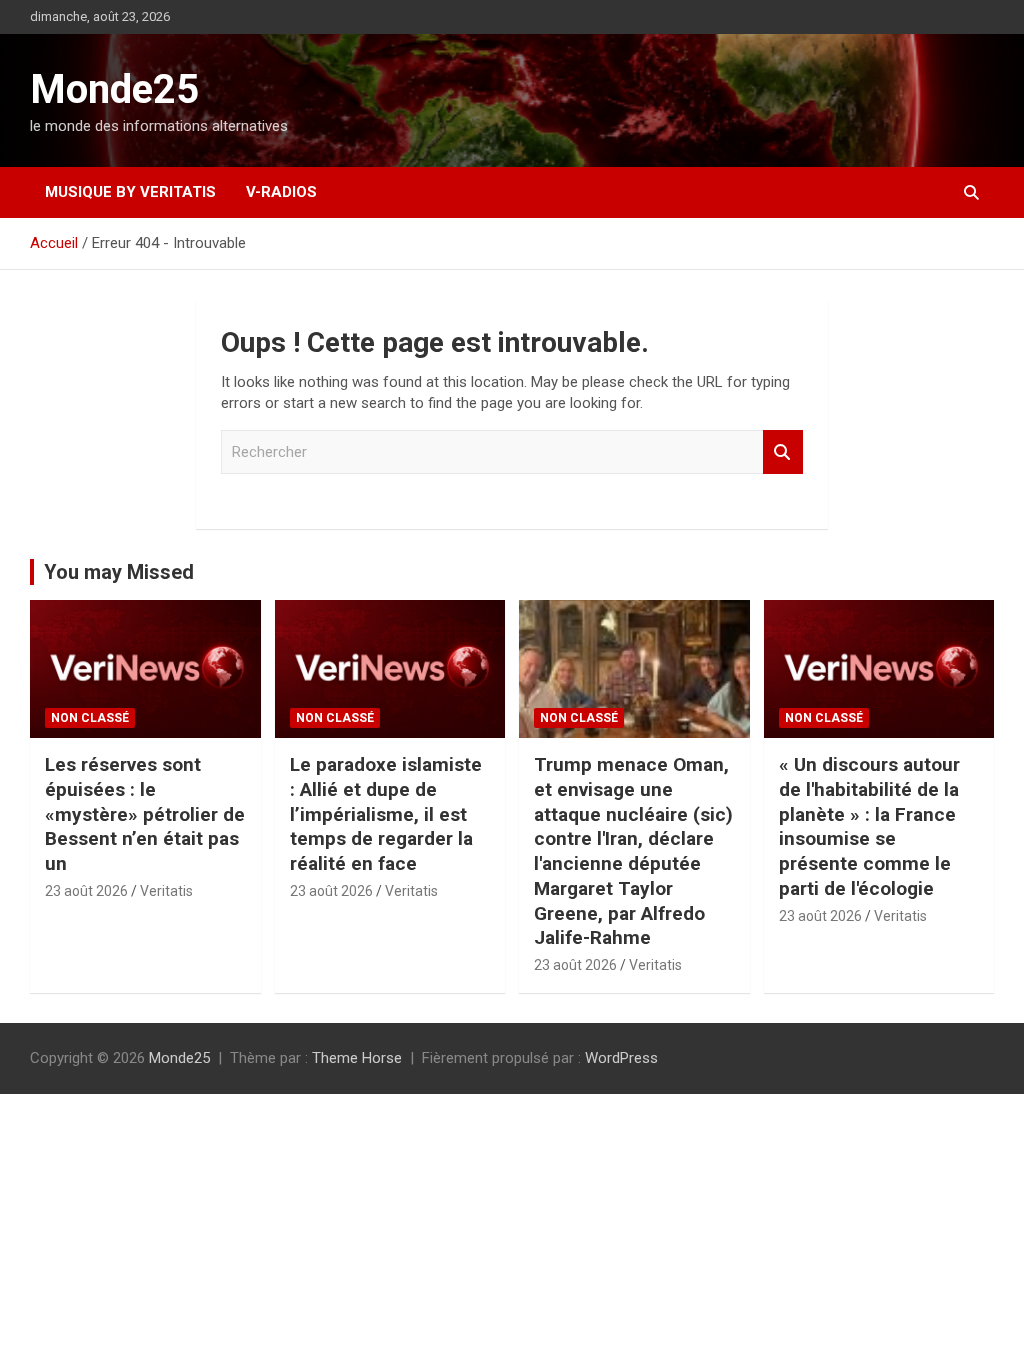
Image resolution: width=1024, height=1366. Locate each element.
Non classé (90, 718)
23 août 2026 (86, 891)
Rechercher (783, 452)
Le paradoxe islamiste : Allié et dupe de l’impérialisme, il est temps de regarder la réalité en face (386, 814)
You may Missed (119, 572)
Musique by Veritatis (130, 192)
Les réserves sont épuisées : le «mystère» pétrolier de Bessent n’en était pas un (145, 814)
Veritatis (166, 891)
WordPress (621, 1058)
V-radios (281, 192)
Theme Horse (357, 1058)
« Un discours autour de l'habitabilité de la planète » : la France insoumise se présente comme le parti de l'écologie (869, 826)
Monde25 (114, 89)
